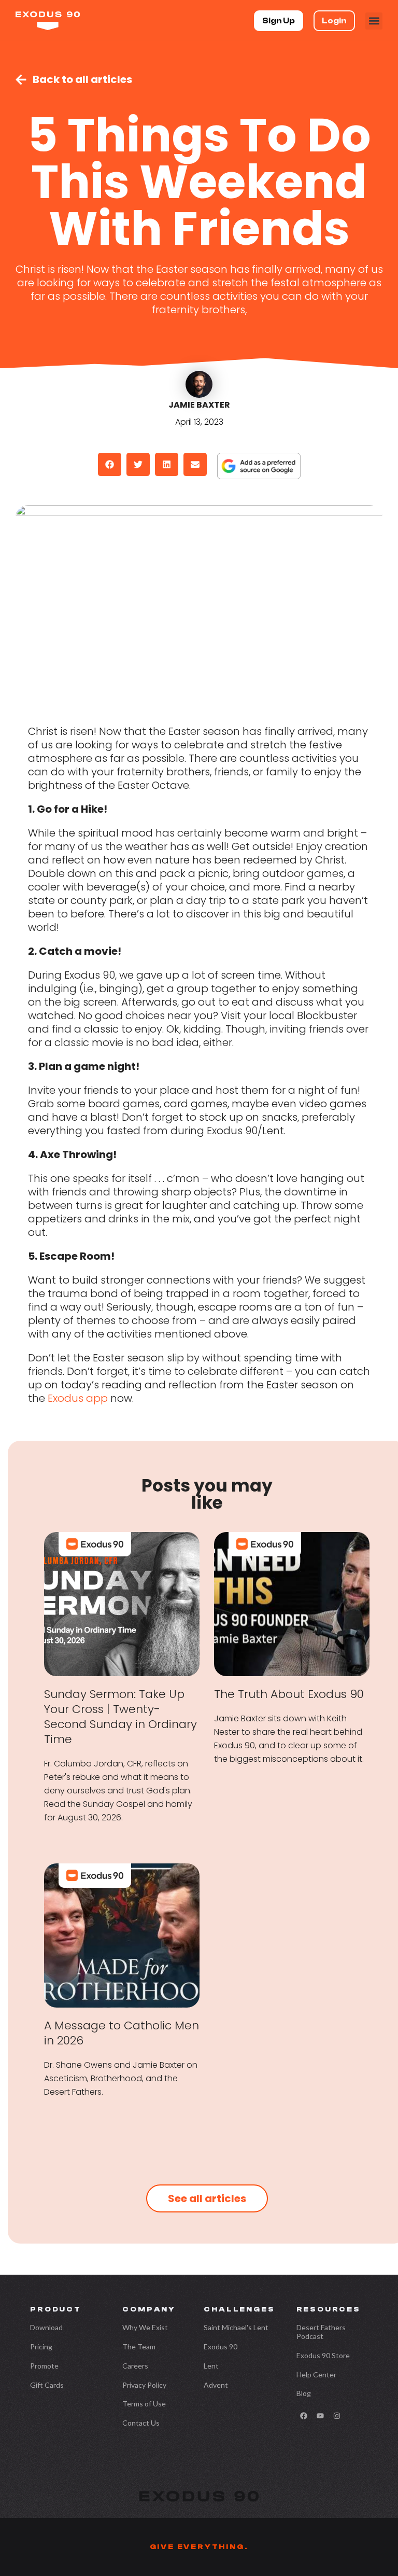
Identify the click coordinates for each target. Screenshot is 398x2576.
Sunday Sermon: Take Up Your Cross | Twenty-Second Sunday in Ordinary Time (120, 1717)
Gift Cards (47, 2385)
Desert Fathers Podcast (321, 2332)
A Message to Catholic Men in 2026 (122, 2033)
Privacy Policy (144, 2385)
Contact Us (141, 2423)
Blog (304, 2393)
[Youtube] (320, 2416)
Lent (211, 2366)
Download (46, 2327)
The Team (139, 2347)
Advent (216, 2385)
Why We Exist (145, 2327)
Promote (44, 2366)
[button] (374, 21)
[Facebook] (304, 2416)
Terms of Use (144, 2404)
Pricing (41, 2347)
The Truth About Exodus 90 (289, 1694)
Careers (135, 2366)
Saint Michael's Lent (236, 2327)
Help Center (316, 2375)
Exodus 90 (221, 2347)
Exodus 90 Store (323, 2355)
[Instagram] (337, 2416)
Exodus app (78, 1398)
